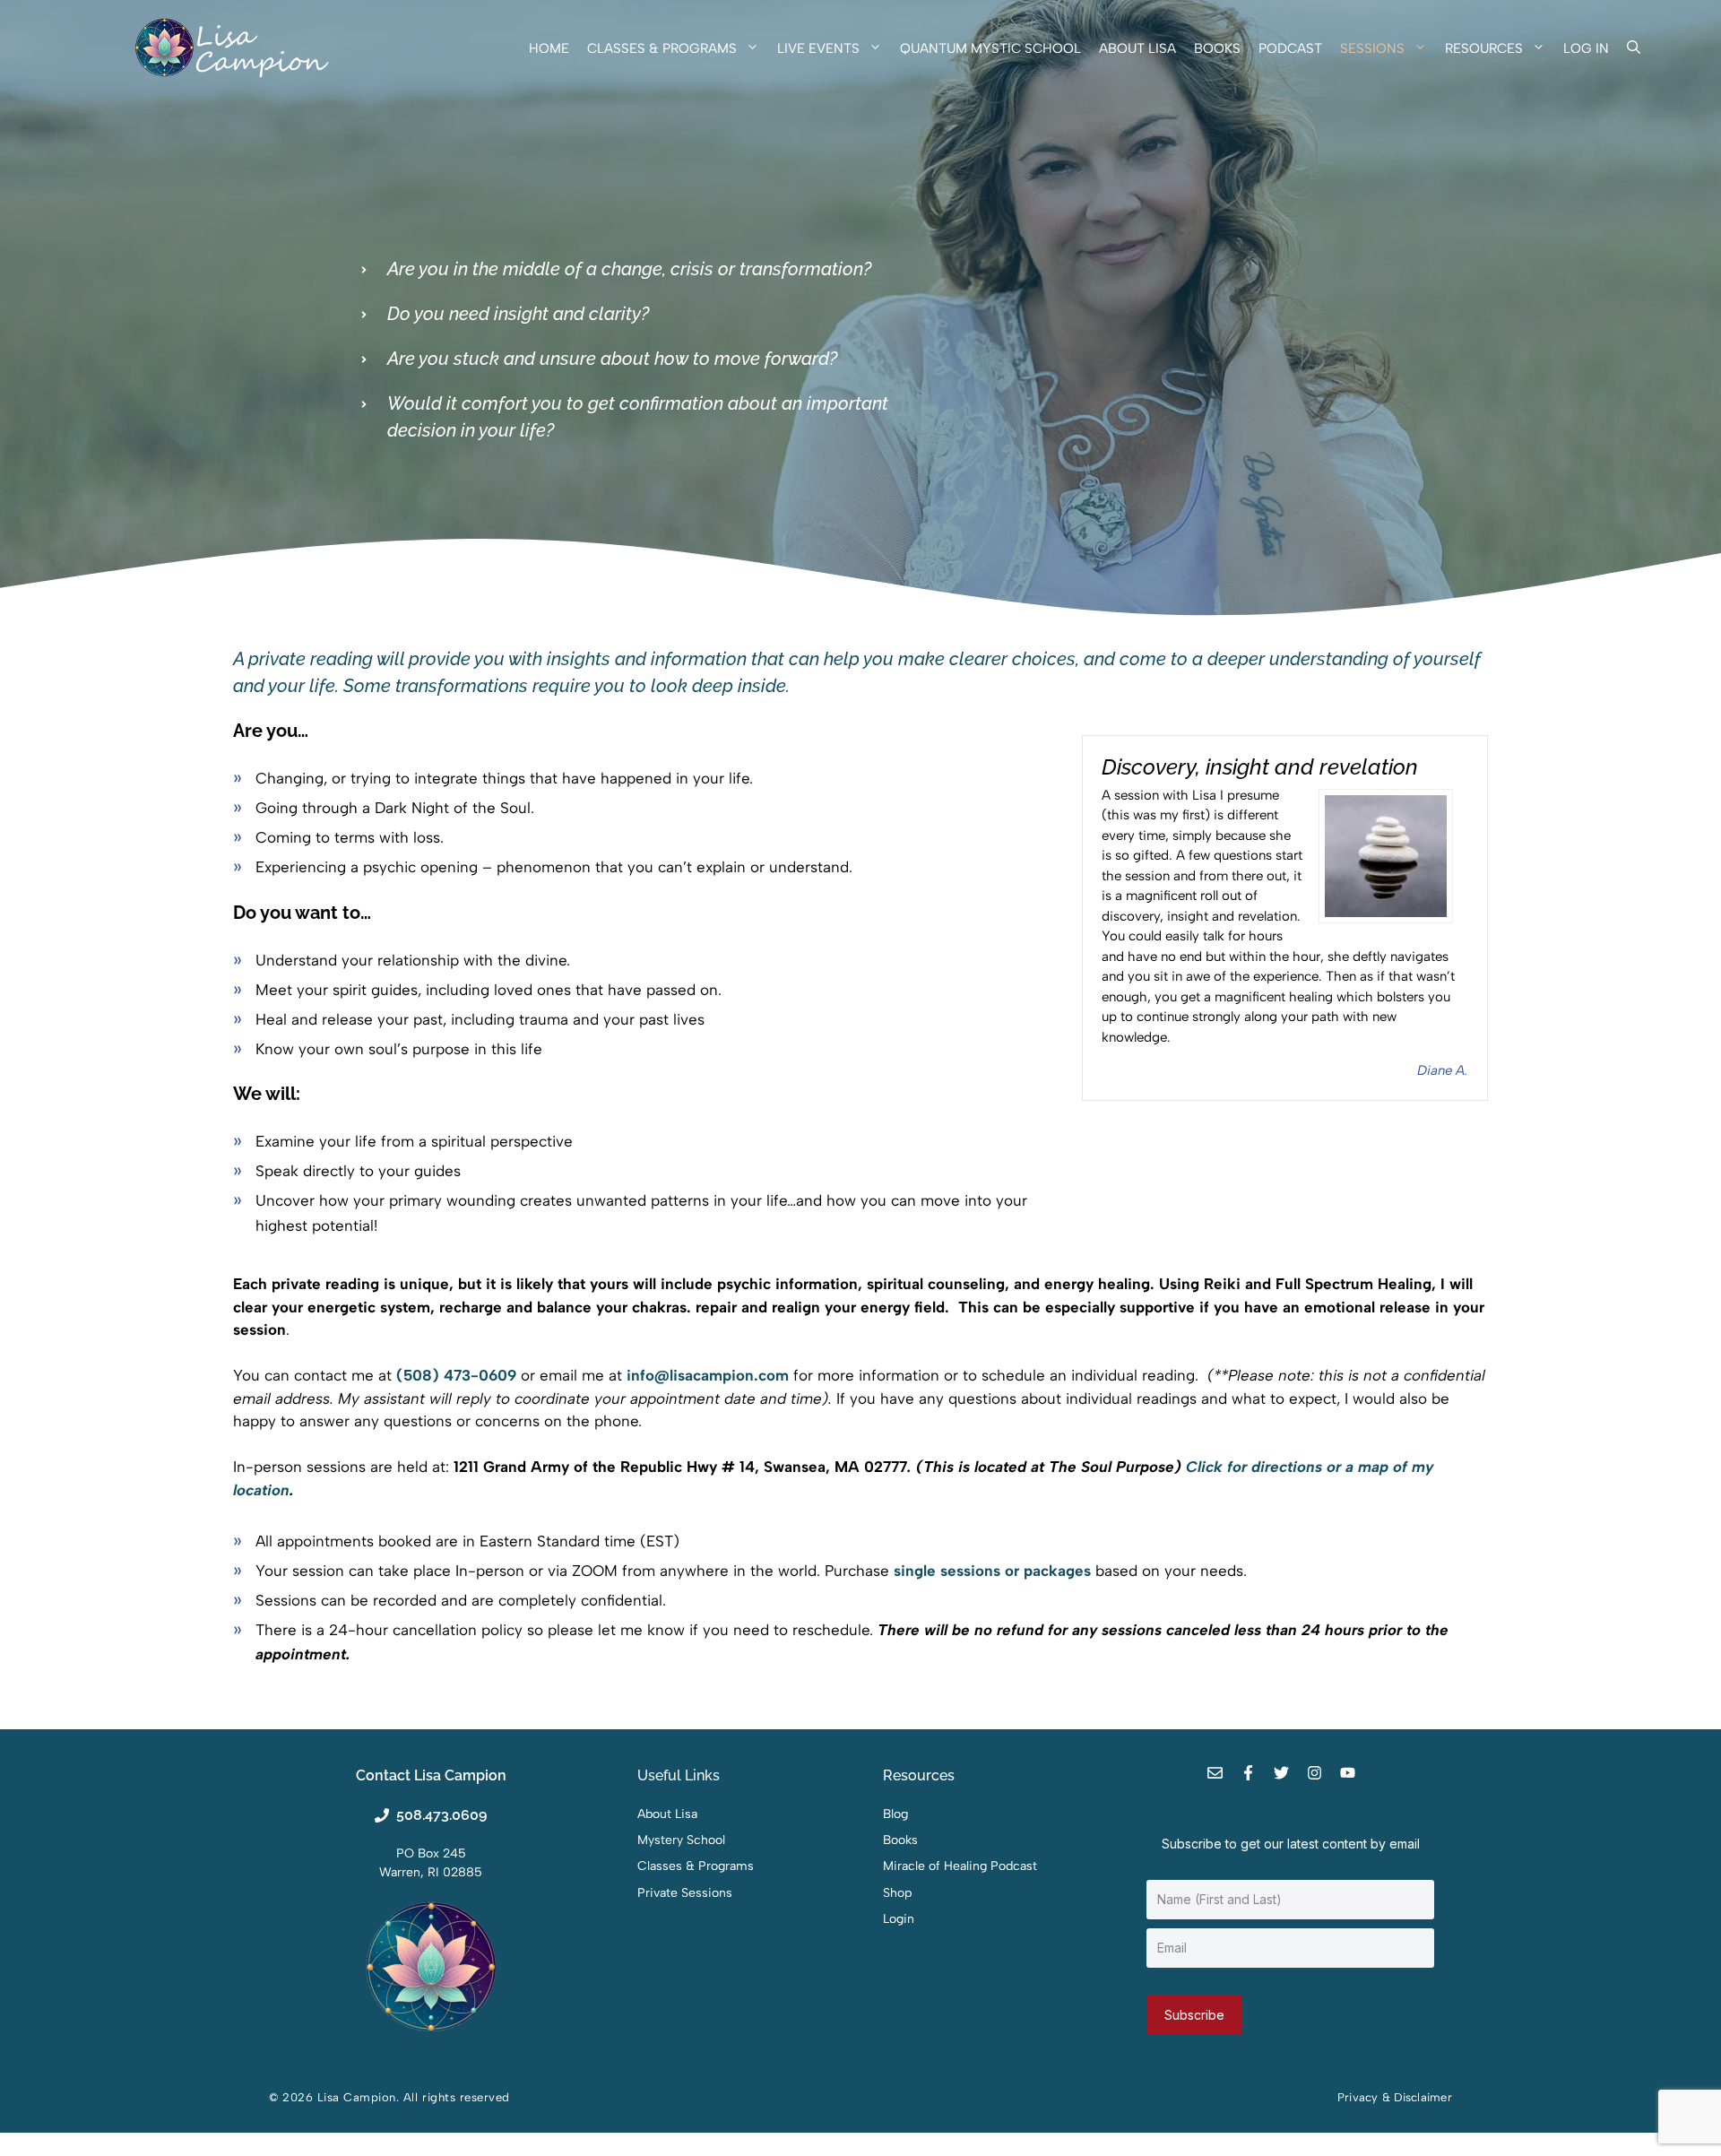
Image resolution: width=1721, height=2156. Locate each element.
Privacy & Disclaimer (1395, 2097)
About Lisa (1137, 48)
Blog (895, 1814)
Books (1217, 48)
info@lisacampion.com (708, 1375)
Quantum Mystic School (990, 48)
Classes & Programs (662, 48)
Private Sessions (685, 1893)
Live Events (818, 48)
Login (899, 1919)
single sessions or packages (992, 1571)
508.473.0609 (441, 1815)
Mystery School (681, 1840)
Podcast (1290, 48)
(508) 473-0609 (456, 1375)
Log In (1586, 48)
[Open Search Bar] (1634, 48)
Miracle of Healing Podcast (960, 1866)
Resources (1484, 48)
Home (549, 48)
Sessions (1372, 48)
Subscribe (1194, 2015)
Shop (897, 1893)
